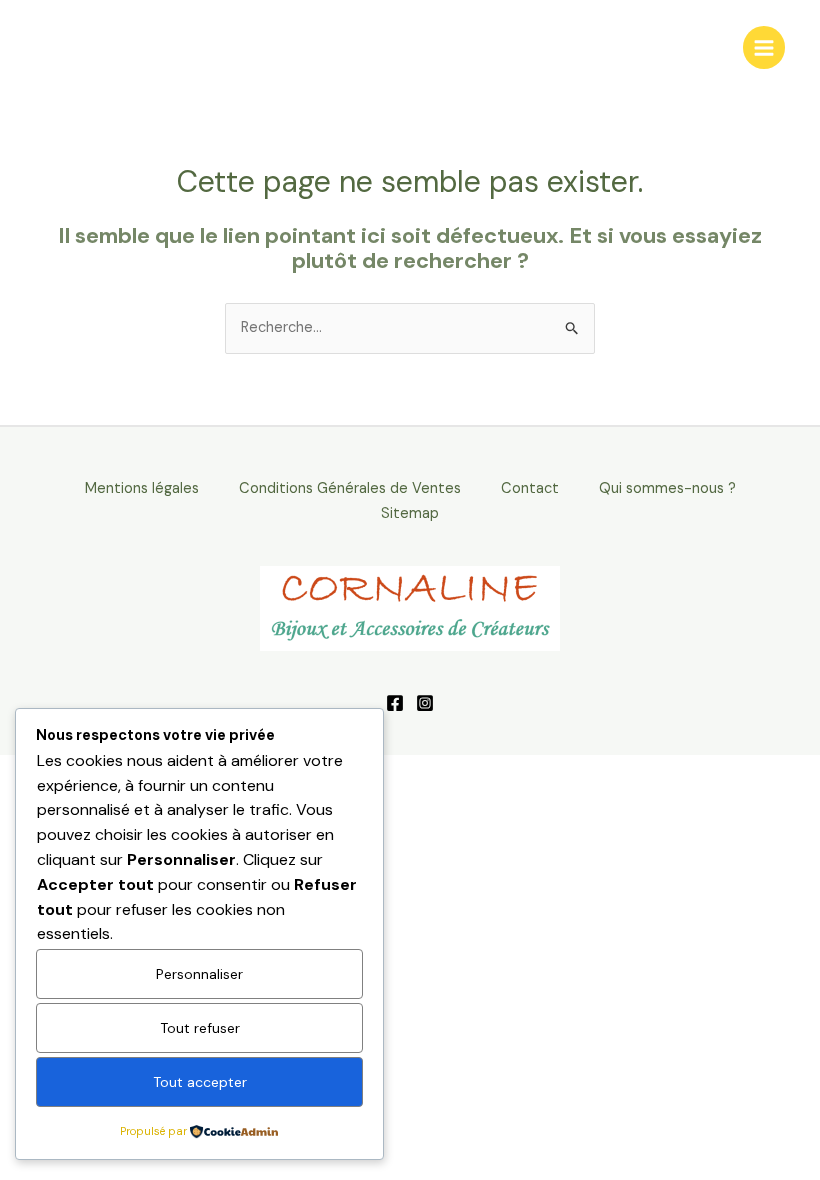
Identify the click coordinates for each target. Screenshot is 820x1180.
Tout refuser (200, 1028)
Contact (530, 488)
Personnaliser (199, 974)
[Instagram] (425, 703)
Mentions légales (142, 488)
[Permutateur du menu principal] (764, 47)
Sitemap (410, 513)
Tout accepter (200, 1082)
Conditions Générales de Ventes (350, 488)
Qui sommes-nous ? (667, 488)
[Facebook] (395, 703)
